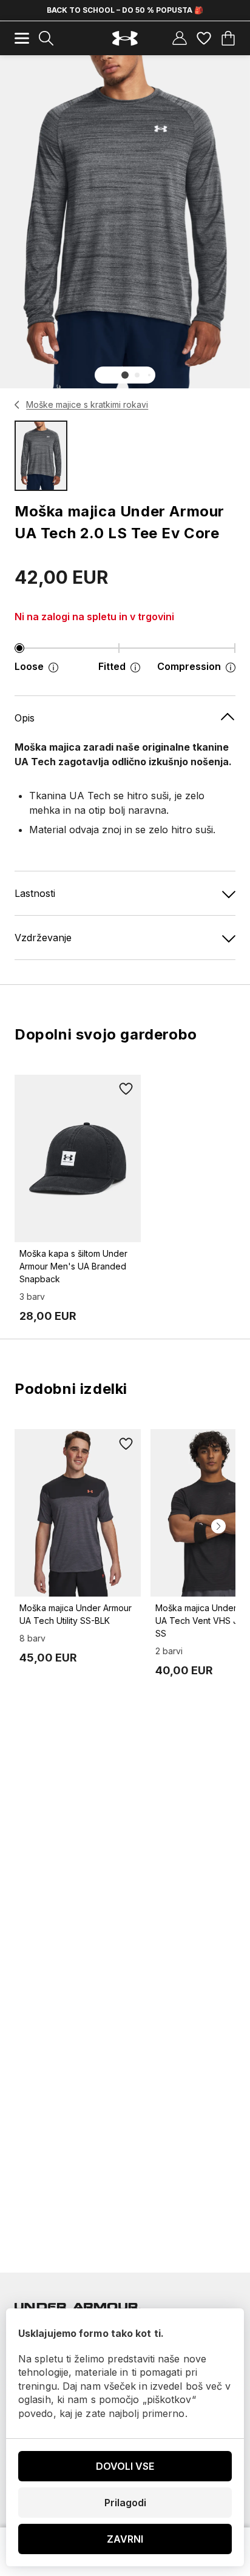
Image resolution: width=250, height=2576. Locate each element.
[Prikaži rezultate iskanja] (46, 38)
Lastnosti (35, 893)
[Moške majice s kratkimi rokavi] (17, 405)
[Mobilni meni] (22, 38)
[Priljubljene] (204, 38)
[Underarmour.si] (125, 39)
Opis (25, 718)
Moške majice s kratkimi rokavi (87, 404)
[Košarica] (228, 38)
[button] (125, 375)
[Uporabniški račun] (180, 38)
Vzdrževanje (43, 938)
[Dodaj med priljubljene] (126, 1089)
